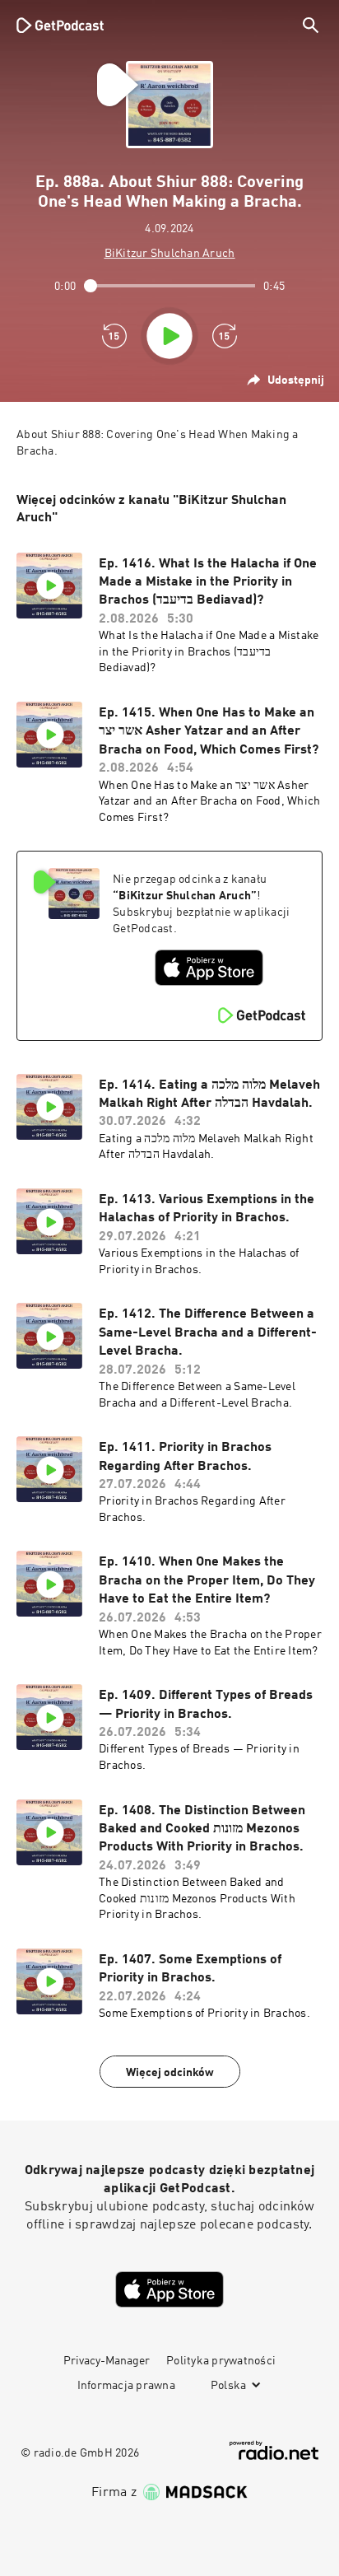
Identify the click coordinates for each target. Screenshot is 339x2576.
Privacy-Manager (107, 2361)
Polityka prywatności (221, 2361)
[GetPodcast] (60, 25)
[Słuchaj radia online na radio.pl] (274, 2450)
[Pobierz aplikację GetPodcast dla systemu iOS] (209, 968)
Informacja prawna (126, 2386)
